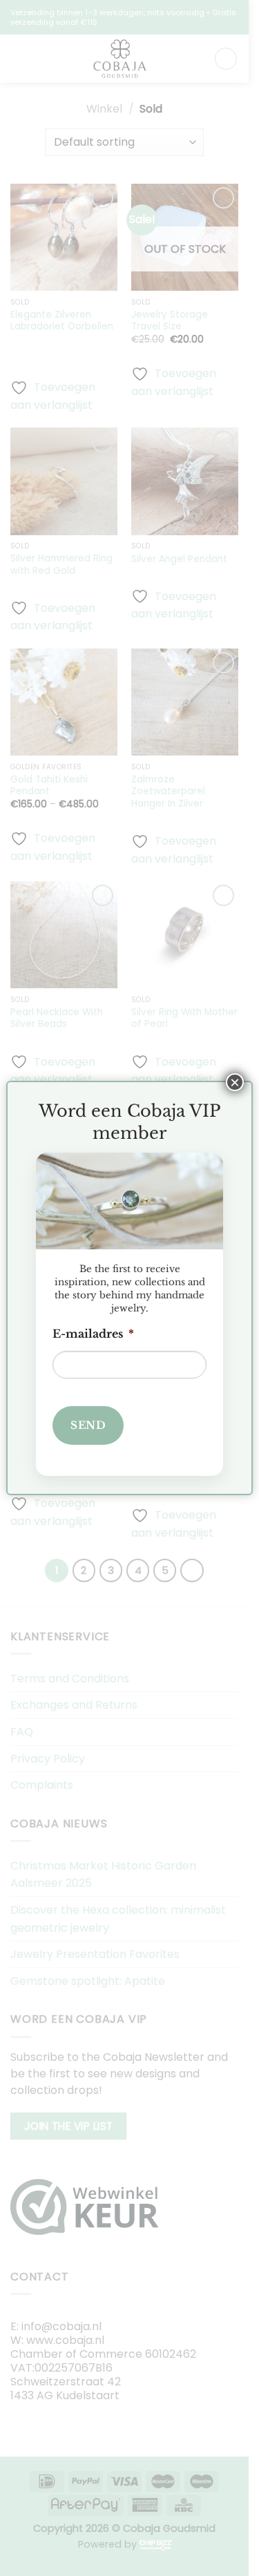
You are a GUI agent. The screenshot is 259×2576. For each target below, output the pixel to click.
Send (88, 1425)
